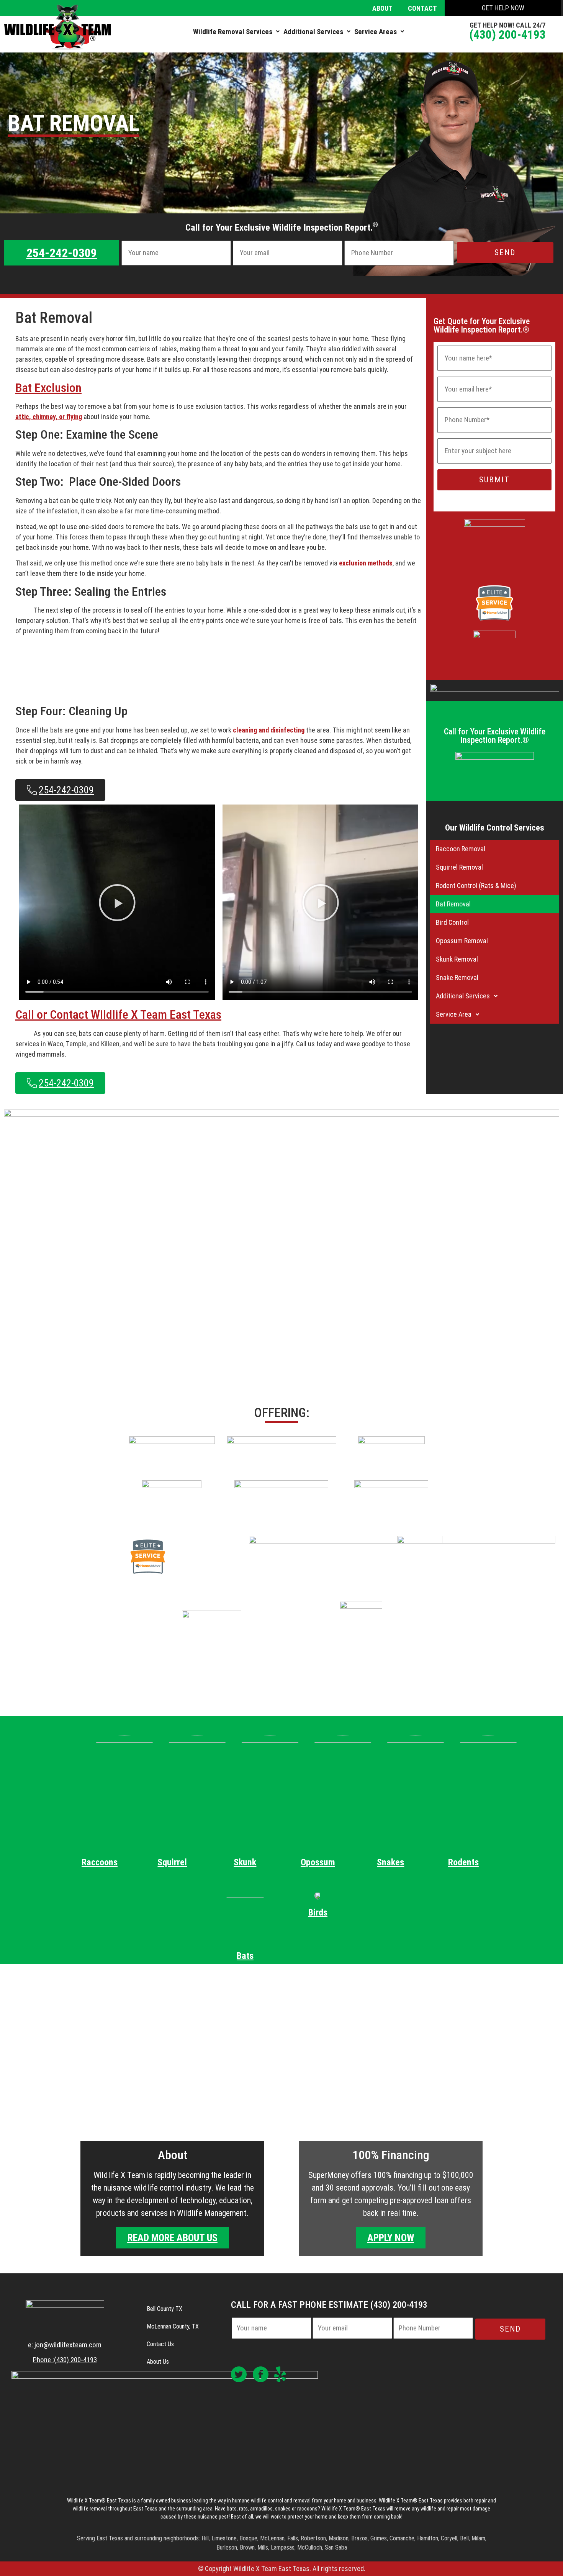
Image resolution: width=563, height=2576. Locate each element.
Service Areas (376, 32)
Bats (245, 1956)
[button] (236, 32)
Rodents (463, 1862)
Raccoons (100, 1862)
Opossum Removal (462, 941)
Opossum (318, 1862)
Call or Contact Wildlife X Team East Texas (118, 1014)
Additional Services (313, 32)
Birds (318, 1912)
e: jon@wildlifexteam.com (65, 2345)
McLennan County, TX (173, 2326)
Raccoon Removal (461, 849)
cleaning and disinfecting (269, 730)
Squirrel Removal (459, 867)
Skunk (245, 1862)
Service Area (454, 1014)
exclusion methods (366, 563)
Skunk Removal (457, 959)
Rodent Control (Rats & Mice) (476, 886)
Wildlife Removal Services (233, 32)
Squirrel (172, 1862)
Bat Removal (453, 904)
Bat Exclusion (48, 388)
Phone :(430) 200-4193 (65, 2360)
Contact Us (160, 2344)
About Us (158, 2362)
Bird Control (452, 922)
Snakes (390, 1862)
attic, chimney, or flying (49, 417)
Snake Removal (457, 977)
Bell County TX (164, 2309)
